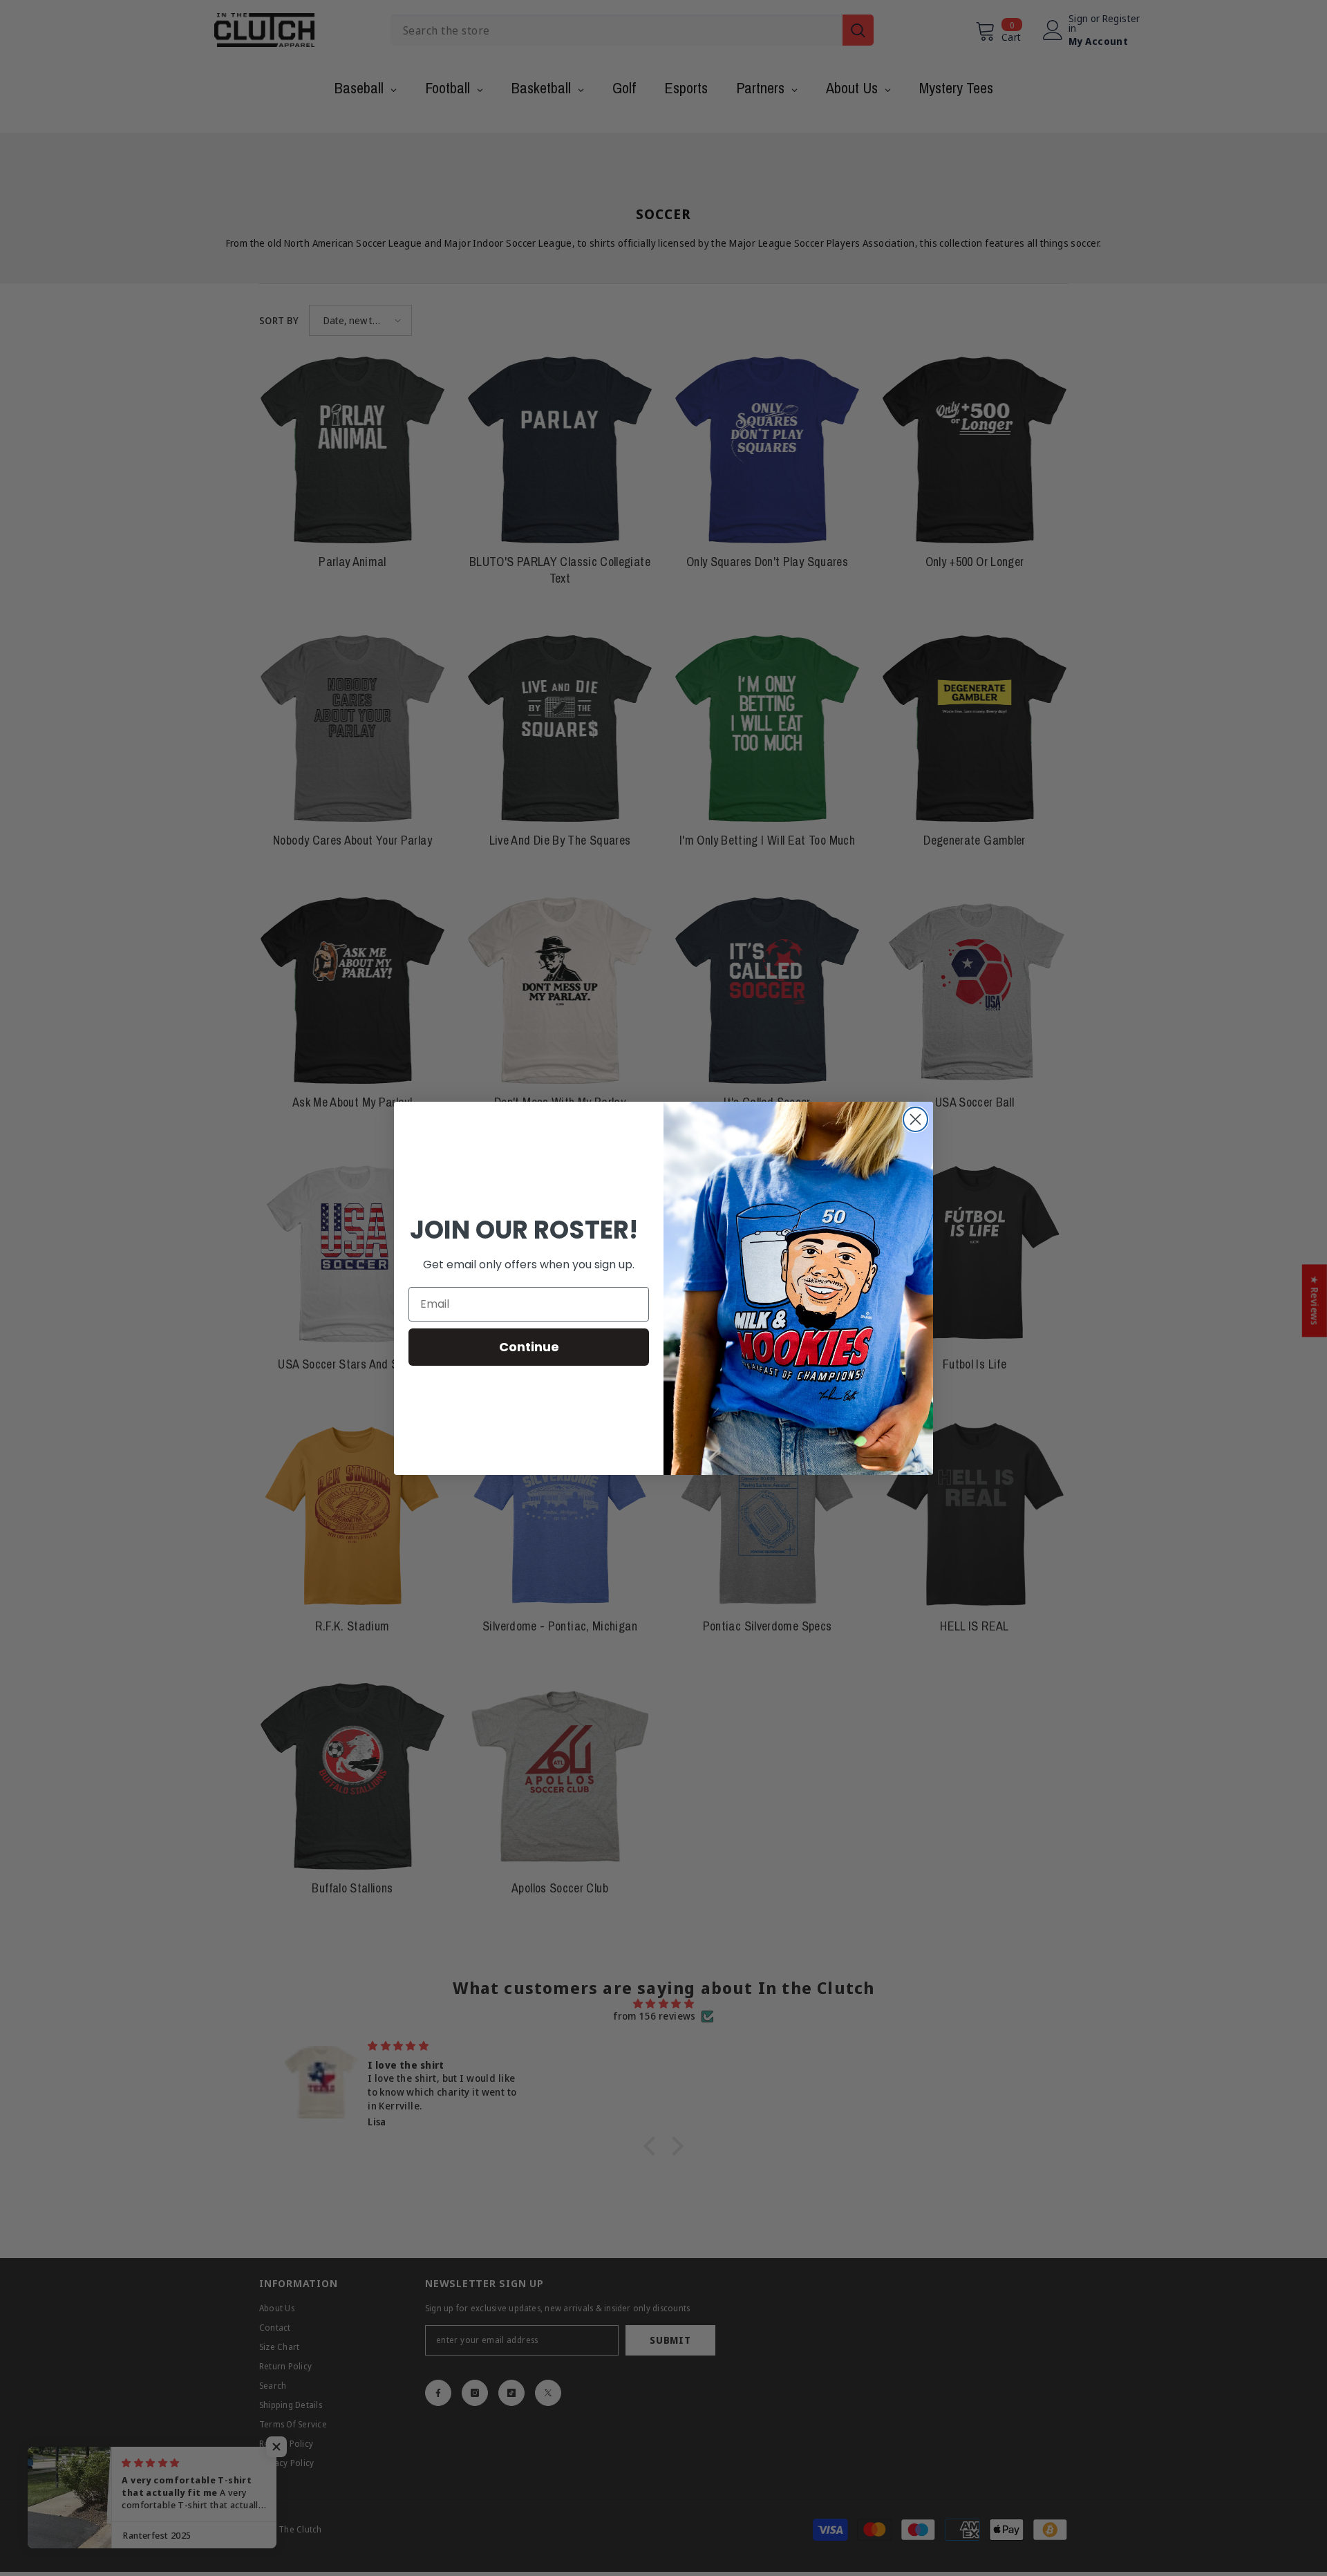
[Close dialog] (915, 1119)
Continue (529, 1347)
